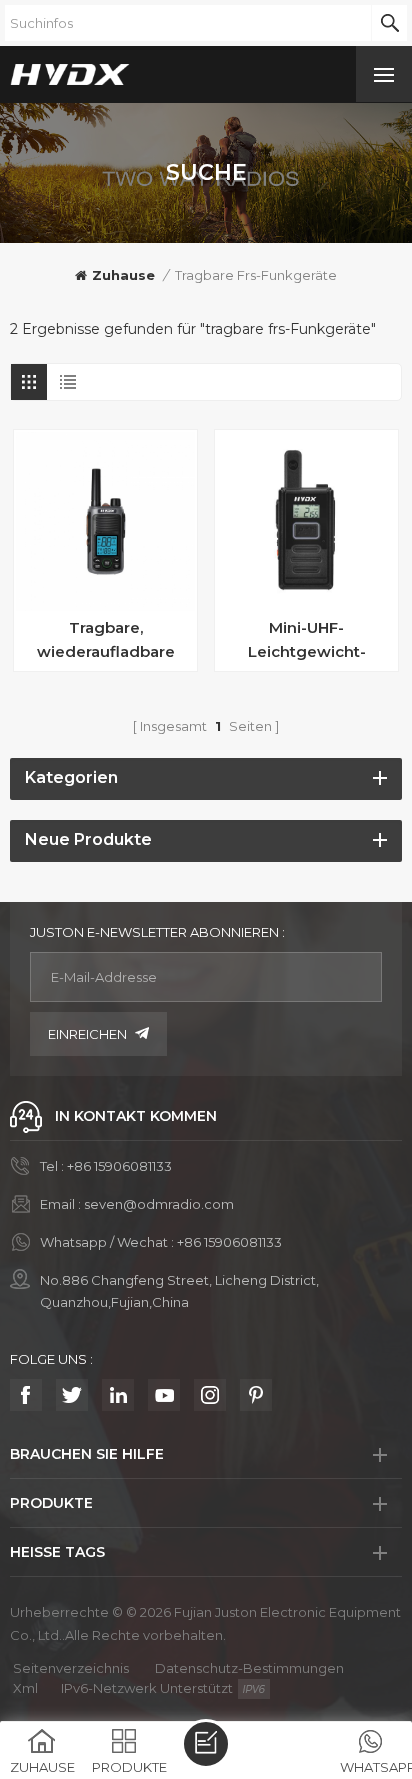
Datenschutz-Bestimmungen (249, 1668)
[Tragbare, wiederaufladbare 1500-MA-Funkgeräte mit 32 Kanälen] (105, 521)
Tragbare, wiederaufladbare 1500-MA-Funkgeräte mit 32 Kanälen (105, 641)
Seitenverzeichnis (71, 1668)
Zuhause (123, 275)
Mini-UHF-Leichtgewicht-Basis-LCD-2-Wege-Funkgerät (307, 641)
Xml (25, 1688)
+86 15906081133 (119, 1166)
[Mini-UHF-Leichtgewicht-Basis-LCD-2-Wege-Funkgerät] (306, 521)
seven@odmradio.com (159, 1204)
